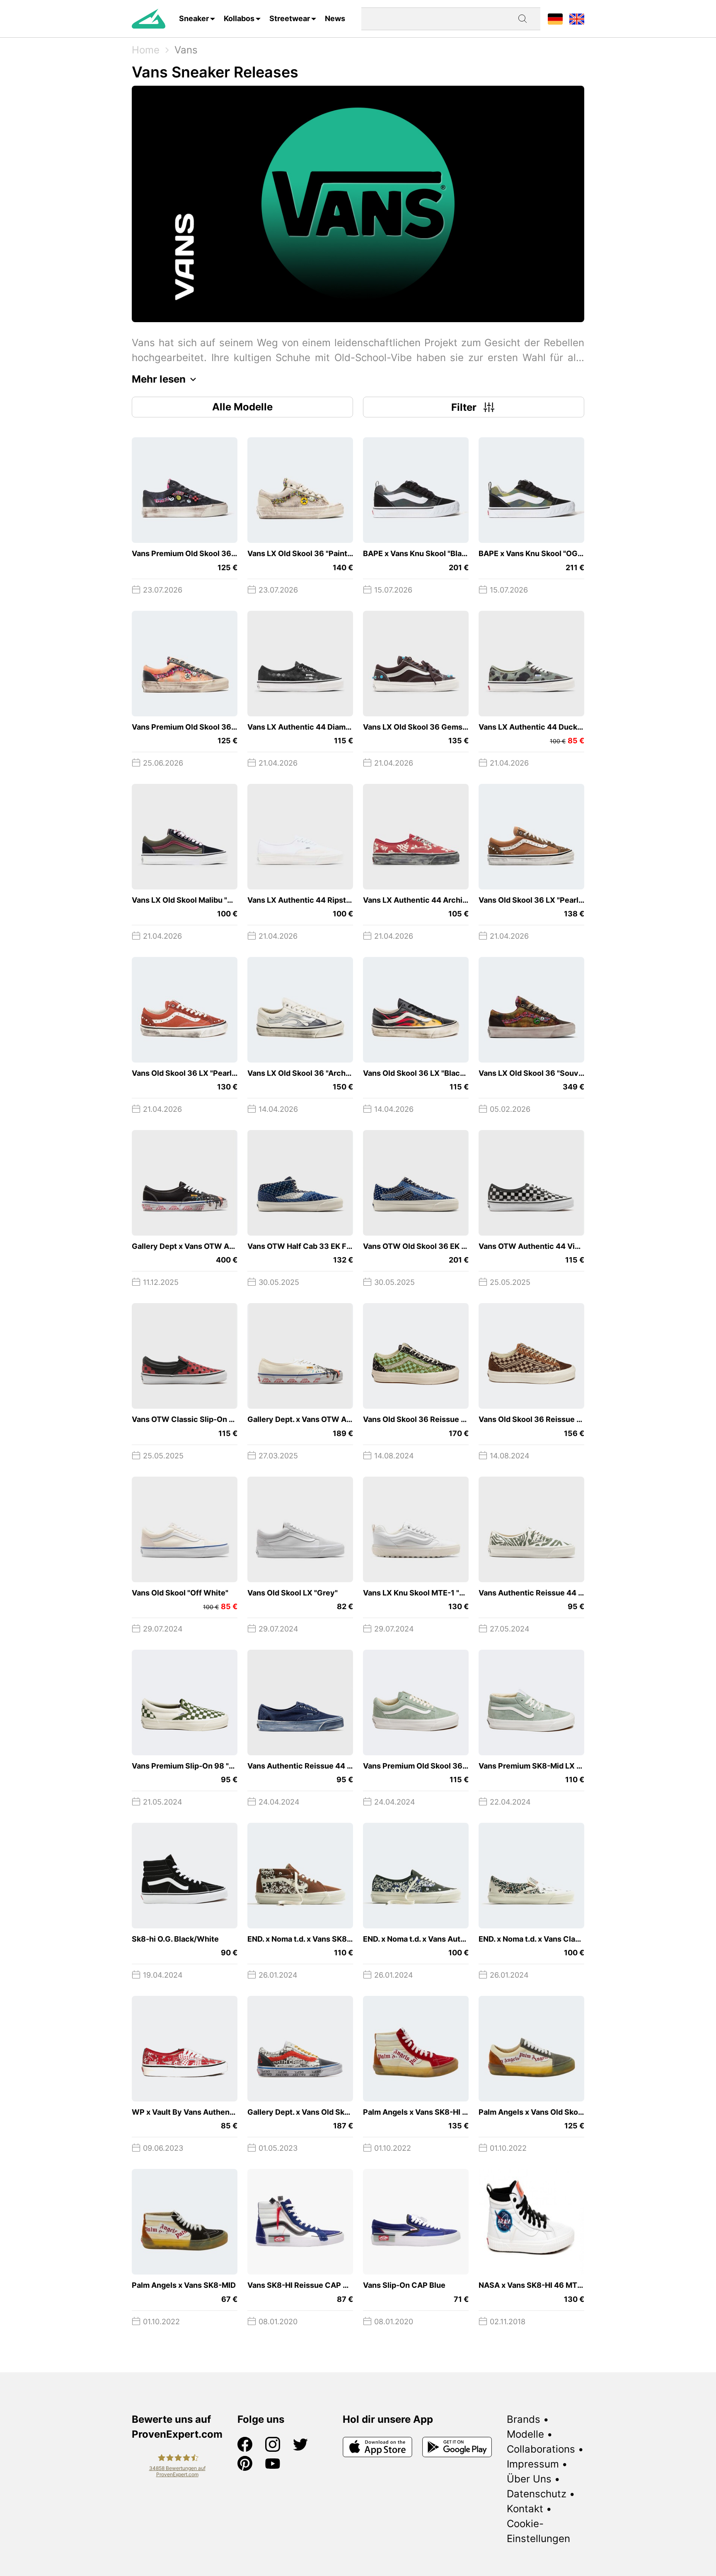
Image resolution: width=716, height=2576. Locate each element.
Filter (464, 407)
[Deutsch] (555, 18)
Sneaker (194, 18)
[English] (577, 18)
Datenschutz (537, 2494)
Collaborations (541, 2449)
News (335, 18)
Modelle (525, 2434)
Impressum (533, 2464)
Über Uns (529, 2479)
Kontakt (525, 2509)
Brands (524, 2419)
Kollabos (239, 18)
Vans (186, 50)
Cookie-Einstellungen (538, 2531)
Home (146, 50)
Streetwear (290, 18)
